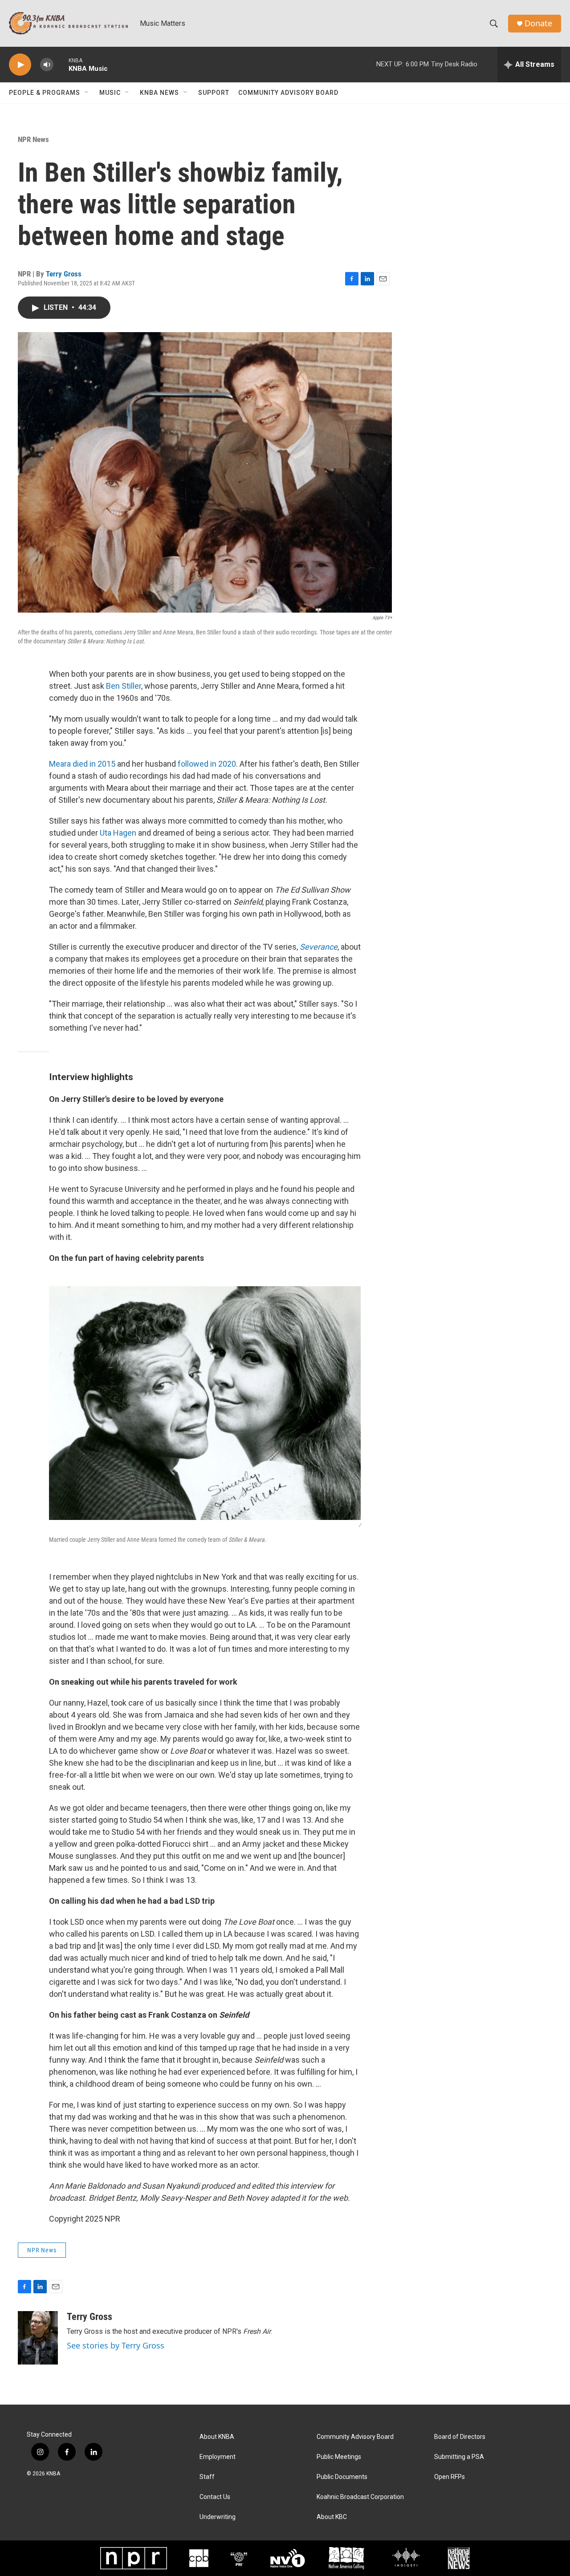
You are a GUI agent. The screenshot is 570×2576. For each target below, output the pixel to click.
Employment (218, 2457)
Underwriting (218, 2517)
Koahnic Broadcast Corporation (360, 2497)
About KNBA (217, 2437)
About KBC (332, 2517)
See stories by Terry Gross (116, 2345)
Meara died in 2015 (82, 764)
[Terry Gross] (38, 2338)
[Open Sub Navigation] (87, 93)
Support (214, 93)
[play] (20, 65)
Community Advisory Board (288, 93)
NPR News (33, 139)
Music (110, 93)
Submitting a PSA (459, 2457)
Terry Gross (64, 274)
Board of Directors (460, 2437)
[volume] (47, 65)
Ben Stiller (124, 686)
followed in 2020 (207, 764)
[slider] (61, 64)
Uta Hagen (118, 833)
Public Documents (342, 2477)
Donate (538, 23)
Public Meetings (339, 2457)
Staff (207, 2477)
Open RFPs (450, 2477)
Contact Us (215, 2497)
